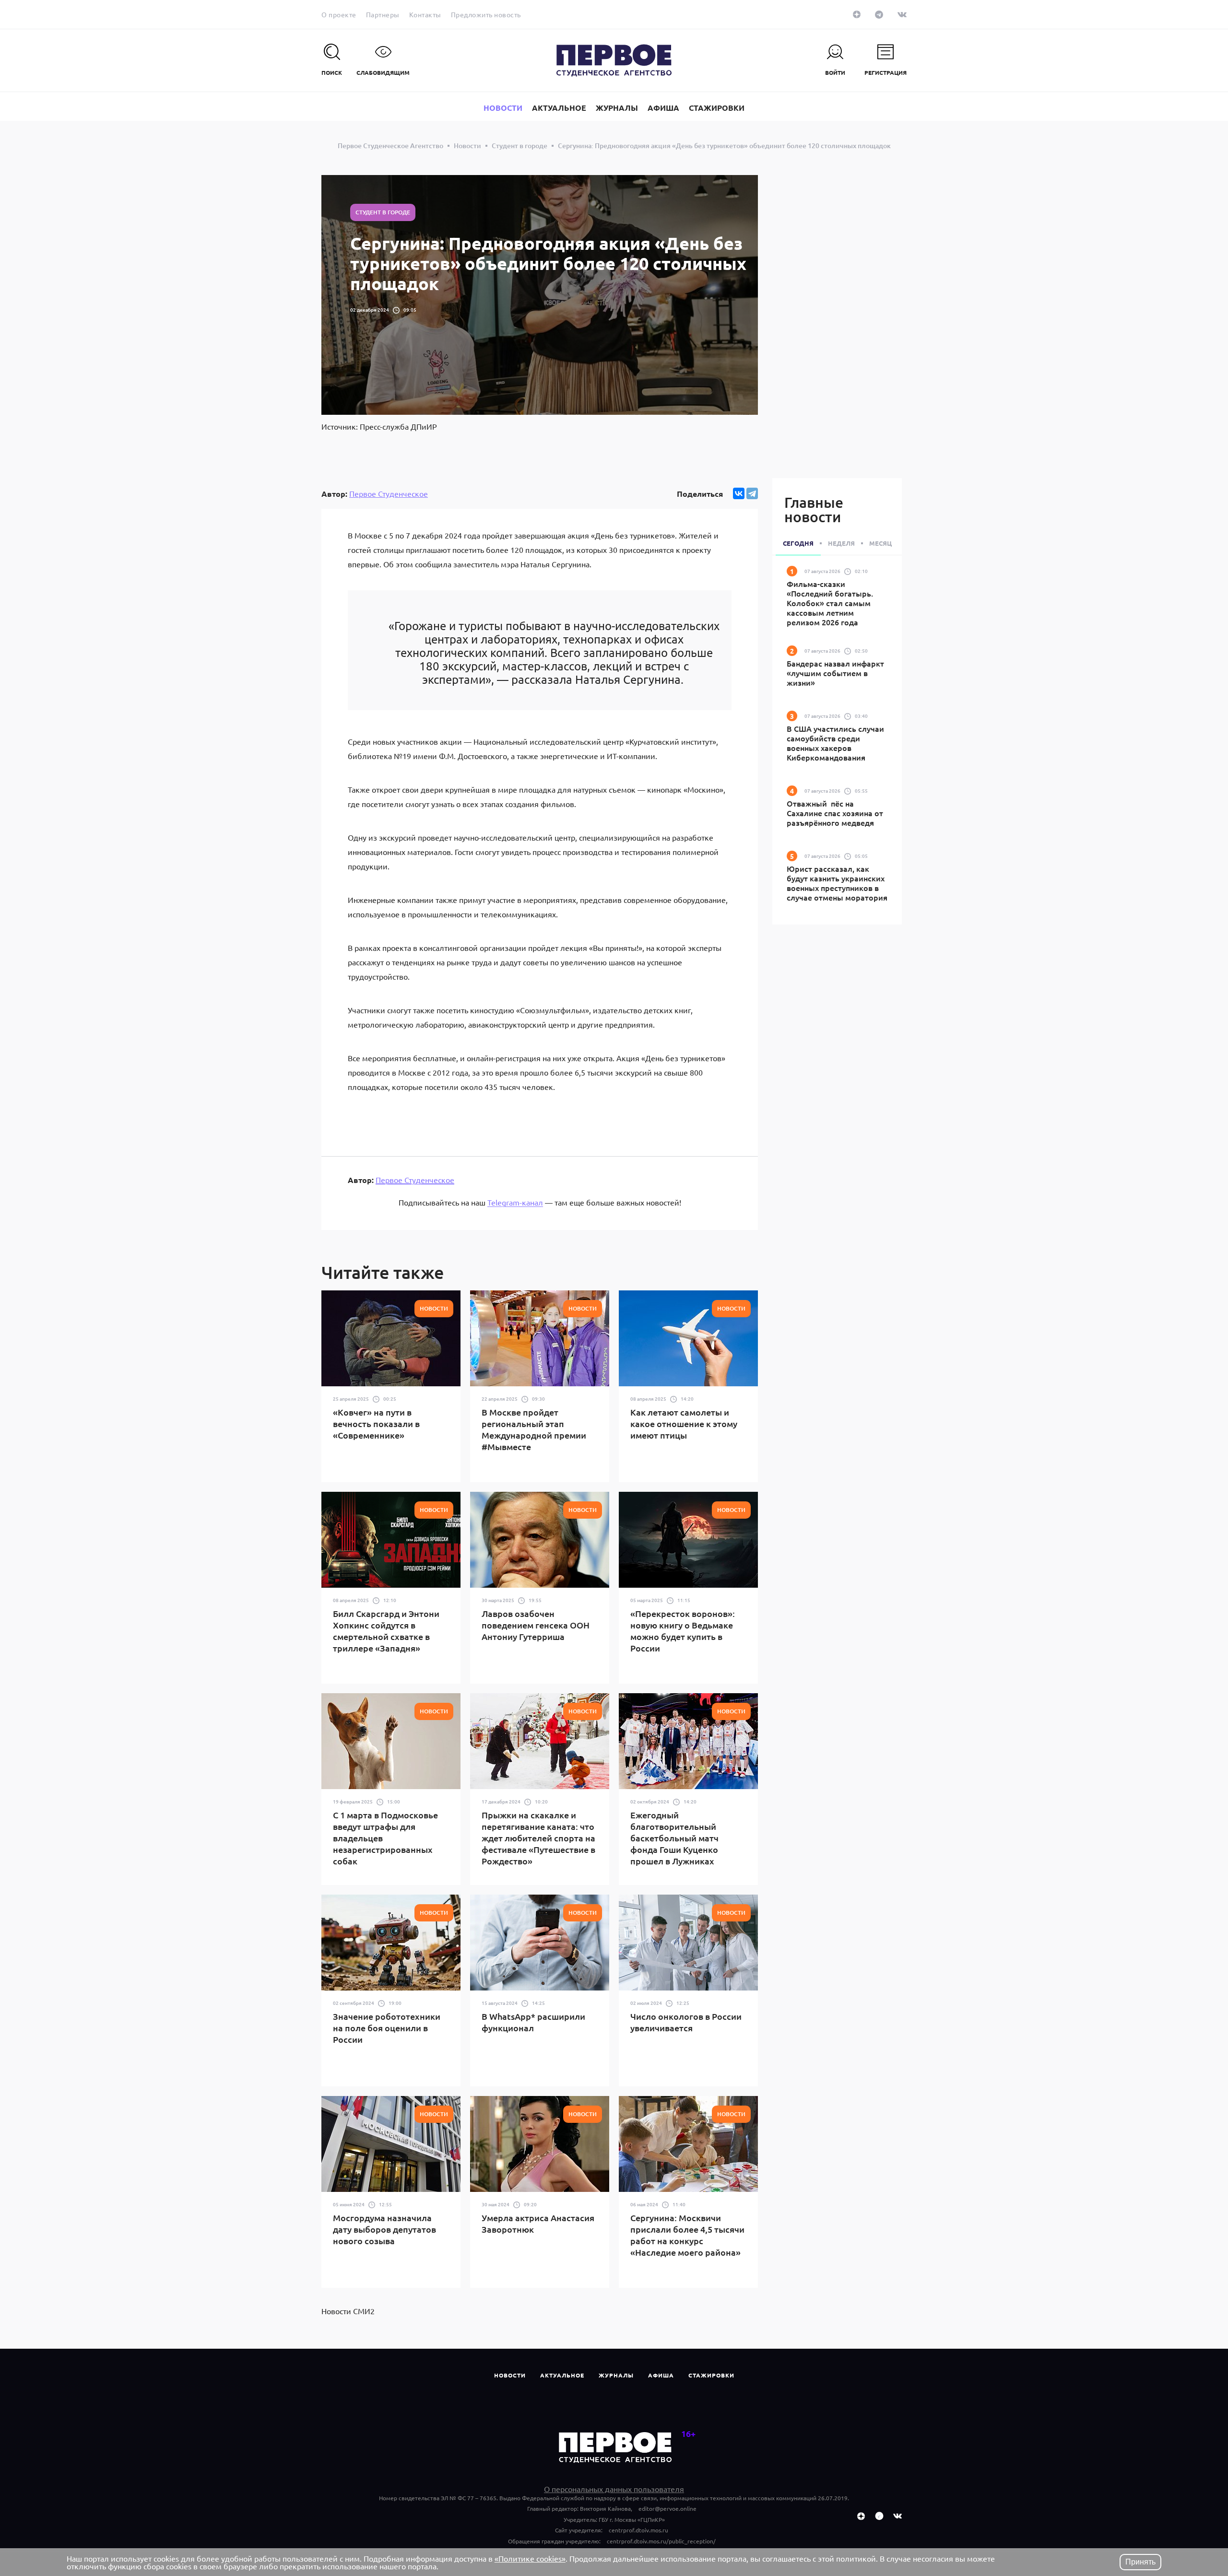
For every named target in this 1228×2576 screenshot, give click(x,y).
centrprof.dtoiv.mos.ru (638, 2530)
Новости (510, 2375)
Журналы (616, 2375)
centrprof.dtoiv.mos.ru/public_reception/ (661, 2541)
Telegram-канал (515, 1202)
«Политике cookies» (530, 2558)
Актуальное (562, 2375)
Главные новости (814, 509)
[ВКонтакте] (739, 493)
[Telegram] (752, 493)
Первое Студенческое (389, 493)
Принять (1140, 2562)
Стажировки (711, 2375)
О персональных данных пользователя (614, 2489)
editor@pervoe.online (667, 2508)
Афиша (661, 2375)
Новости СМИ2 (348, 2311)
